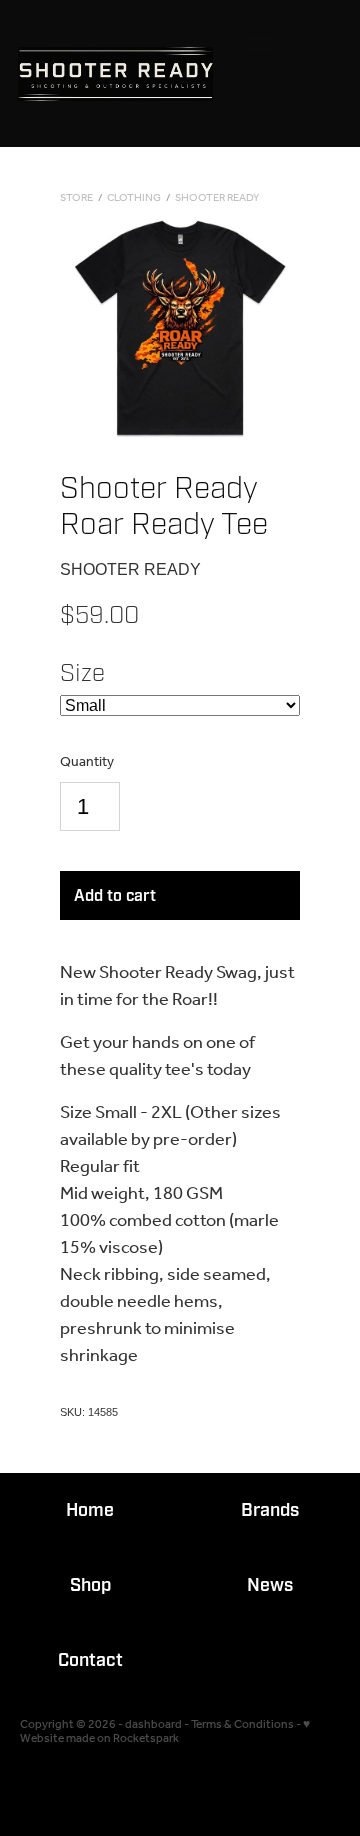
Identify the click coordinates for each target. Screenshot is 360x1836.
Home (90, 1510)
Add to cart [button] (115, 896)
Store (76, 198)
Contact (90, 1660)
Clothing (134, 198)
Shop (90, 1585)
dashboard (153, 1724)
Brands (270, 1510)
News (270, 1585)
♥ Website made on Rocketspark (165, 1731)
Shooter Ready (217, 198)
